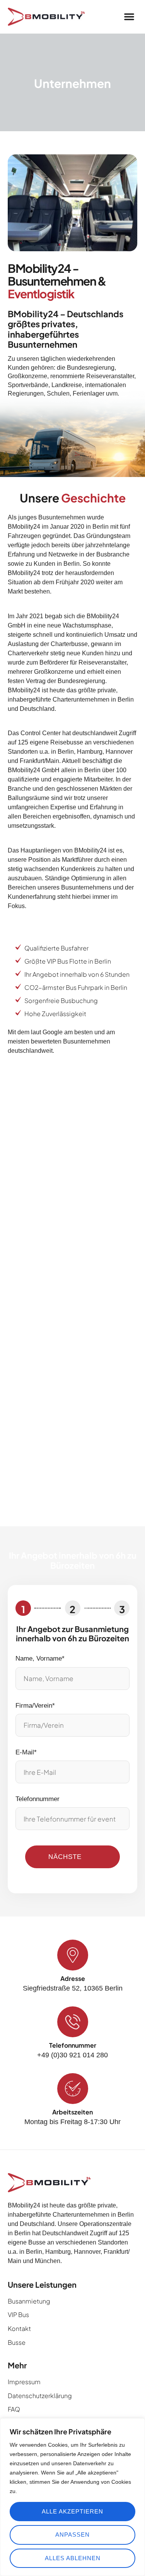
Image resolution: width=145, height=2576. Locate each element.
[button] (129, 17)
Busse (17, 2342)
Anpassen (72, 2535)
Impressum (24, 2382)
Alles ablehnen (73, 2558)
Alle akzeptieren (72, 2511)
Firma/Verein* (35, 1706)
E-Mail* (26, 1752)
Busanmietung (29, 2301)
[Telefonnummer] (73, 2022)
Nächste (65, 1857)
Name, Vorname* (40, 1658)
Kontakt (19, 2328)
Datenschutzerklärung (40, 2396)
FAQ (14, 2409)
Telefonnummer (38, 1799)
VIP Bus (18, 2315)
